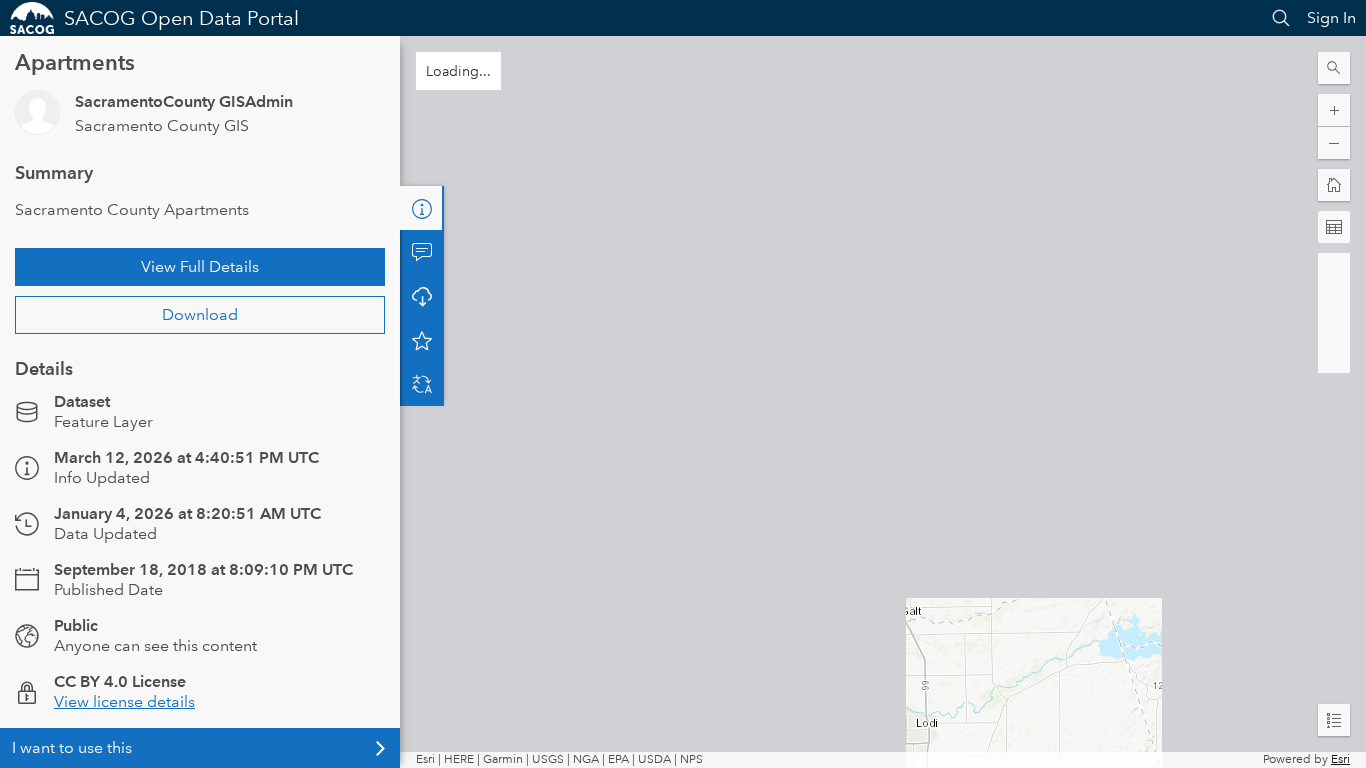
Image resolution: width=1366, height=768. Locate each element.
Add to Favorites (422, 340)
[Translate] (422, 384)
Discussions (422, 252)
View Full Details (200, 266)
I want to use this (72, 747)
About (422, 208)
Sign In (1331, 17)
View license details (124, 701)
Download (200, 314)
